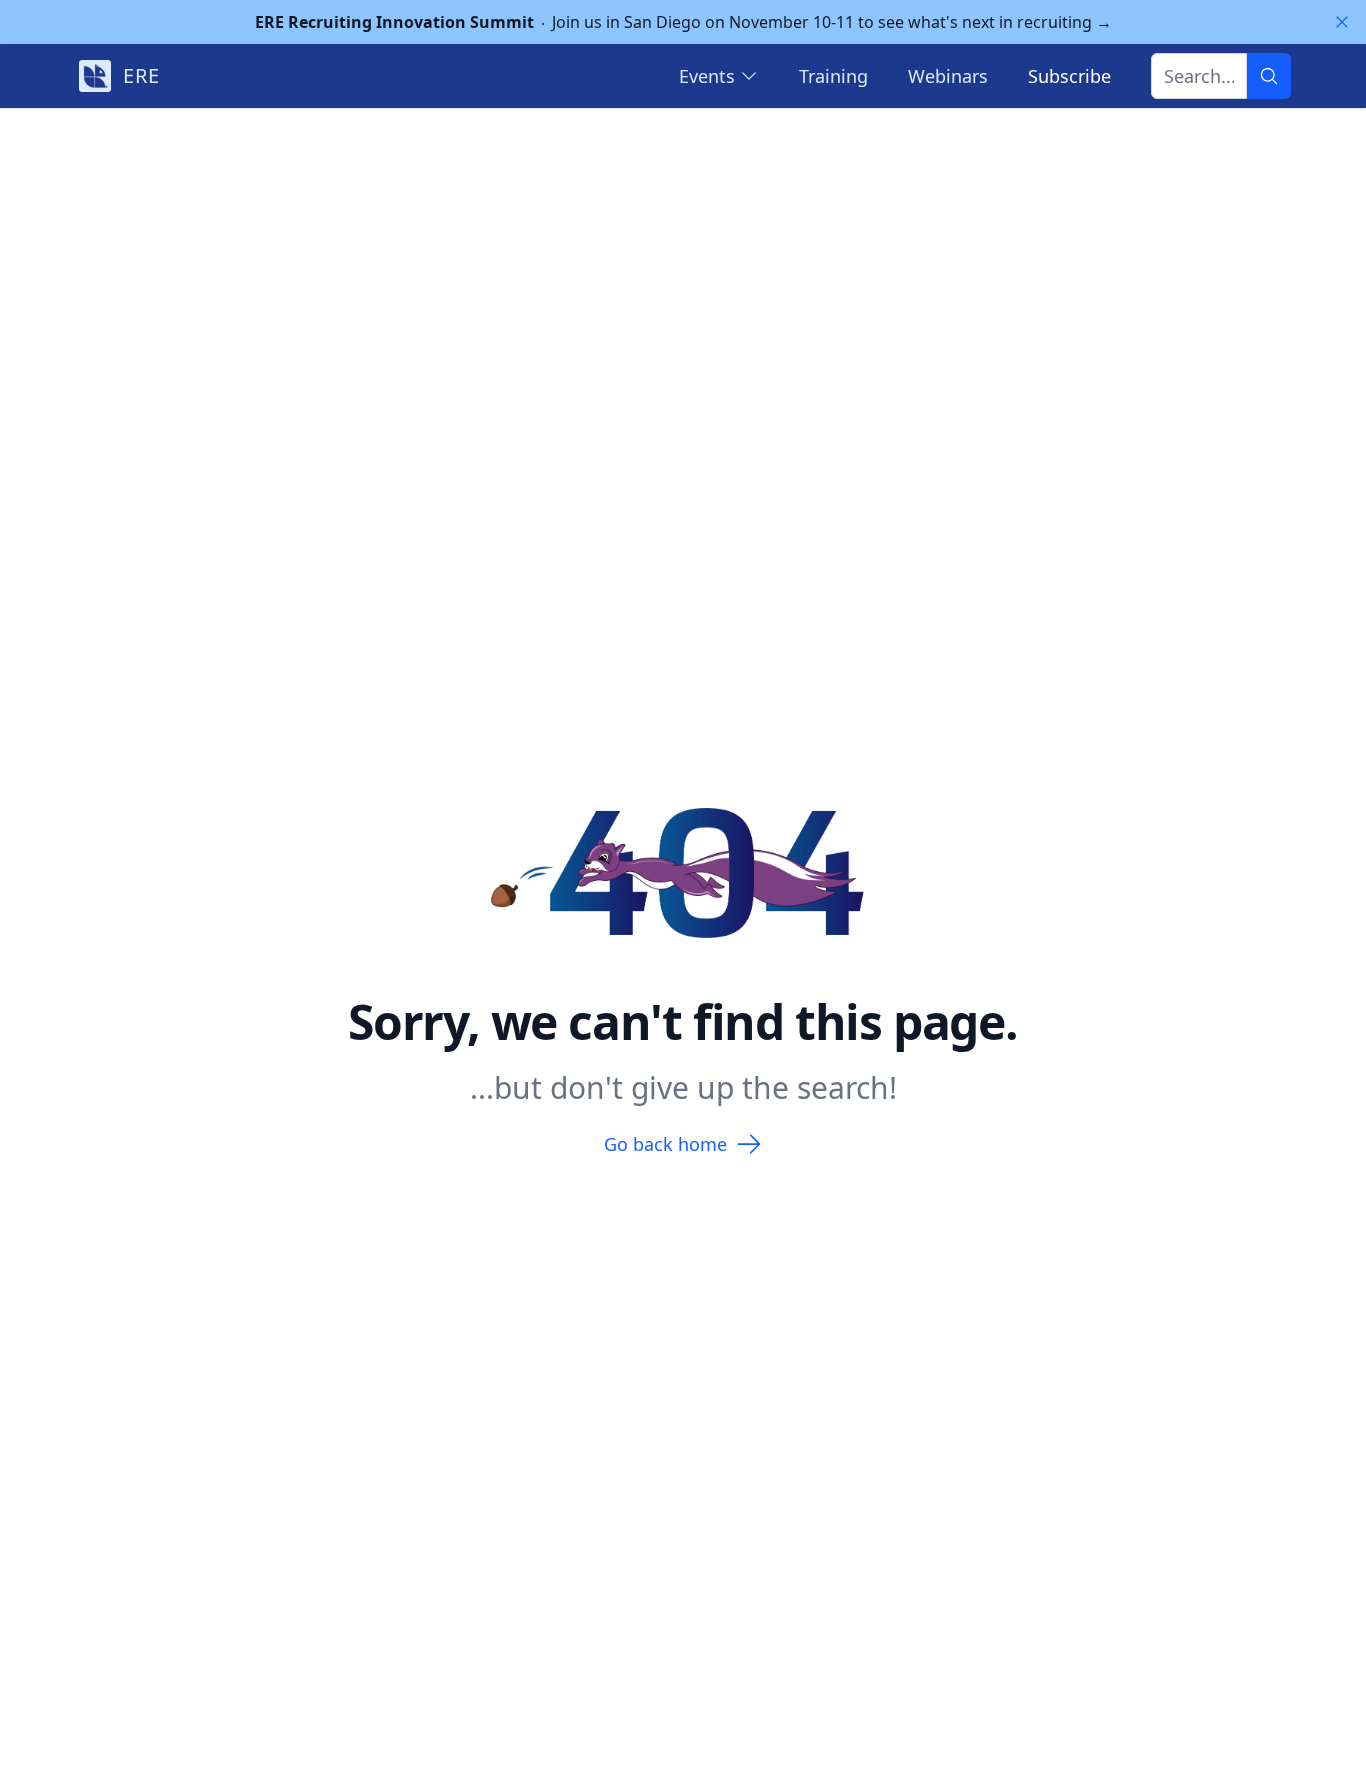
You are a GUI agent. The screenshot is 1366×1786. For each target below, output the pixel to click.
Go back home (665, 1144)
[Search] (1269, 76)
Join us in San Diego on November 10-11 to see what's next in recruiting (683, 22)
